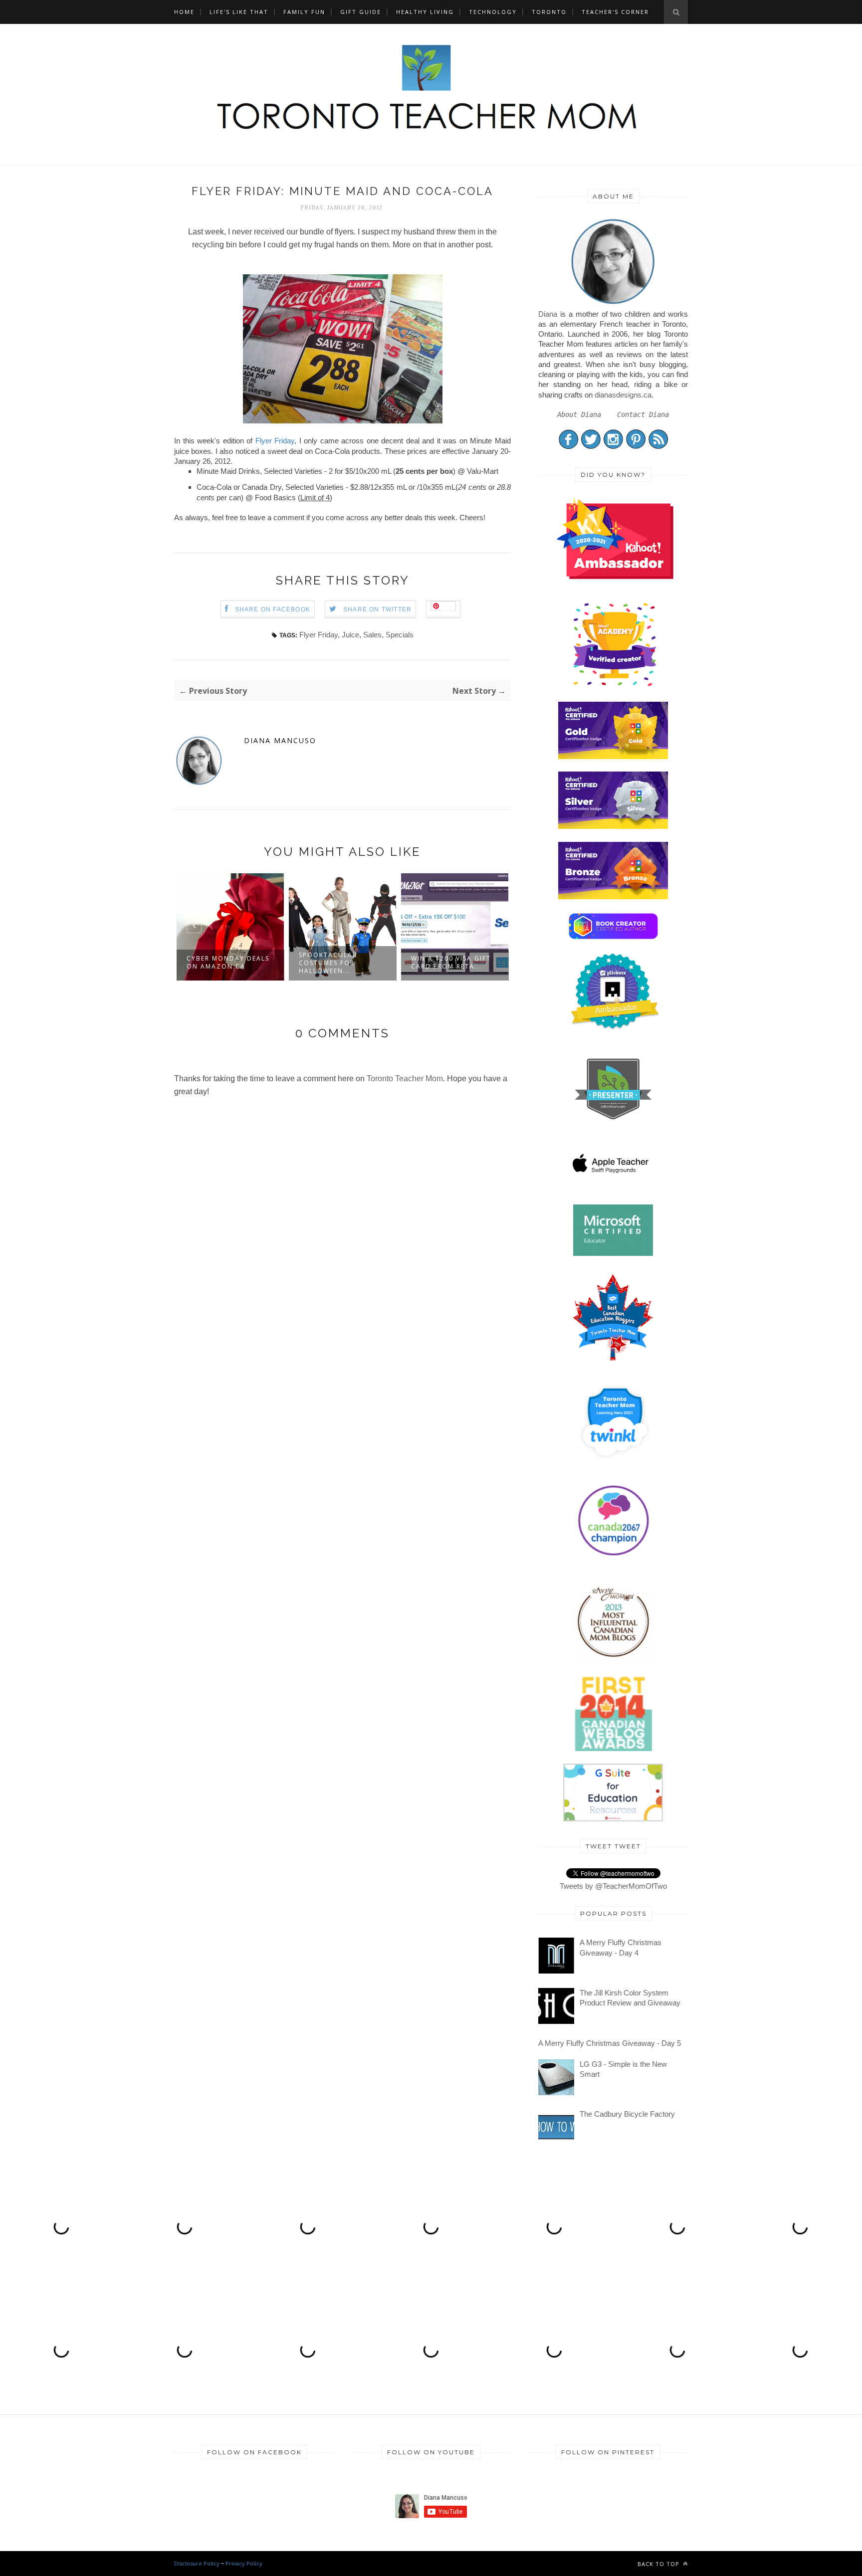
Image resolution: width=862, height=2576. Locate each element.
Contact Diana (643, 414)
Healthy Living (425, 12)
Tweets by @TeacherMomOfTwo (613, 1886)
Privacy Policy (244, 2563)
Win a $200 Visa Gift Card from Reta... (451, 962)
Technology (493, 12)
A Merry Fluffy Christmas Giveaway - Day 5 (610, 2043)
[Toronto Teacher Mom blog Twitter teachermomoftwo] (591, 447)
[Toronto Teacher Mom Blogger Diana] (613, 303)
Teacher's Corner (615, 12)
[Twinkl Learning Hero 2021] (615, 1465)
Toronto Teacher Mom (405, 1079)
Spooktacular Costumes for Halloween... (328, 963)
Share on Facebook (273, 609)
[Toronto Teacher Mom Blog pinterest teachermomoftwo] (636, 447)
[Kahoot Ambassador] (615, 686)
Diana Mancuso (280, 741)
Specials (400, 635)
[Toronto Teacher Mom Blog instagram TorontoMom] (613, 447)
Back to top (659, 2564)
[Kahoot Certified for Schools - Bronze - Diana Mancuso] (613, 896)
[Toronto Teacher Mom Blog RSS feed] (658, 447)
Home (184, 12)
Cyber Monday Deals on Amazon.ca (228, 962)
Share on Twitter (377, 609)
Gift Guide (361, 12)
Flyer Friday (275, 441)
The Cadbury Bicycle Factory (627, 2114)
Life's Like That (239, 12)
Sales (372, 635)
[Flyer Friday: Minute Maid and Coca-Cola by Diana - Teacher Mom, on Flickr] (343, 421)
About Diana (579, 414)
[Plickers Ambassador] (615, 1028)
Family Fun (304, 12)
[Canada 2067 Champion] (613, 1558)
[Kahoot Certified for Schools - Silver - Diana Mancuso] (613, 826)
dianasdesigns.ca (623, 395)
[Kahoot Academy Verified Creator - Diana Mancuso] (615, 576)
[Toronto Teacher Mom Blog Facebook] (568, 447)
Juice (350, 635)
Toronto (549, 12)
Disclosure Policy (197, 2563)
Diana (548, 314)
